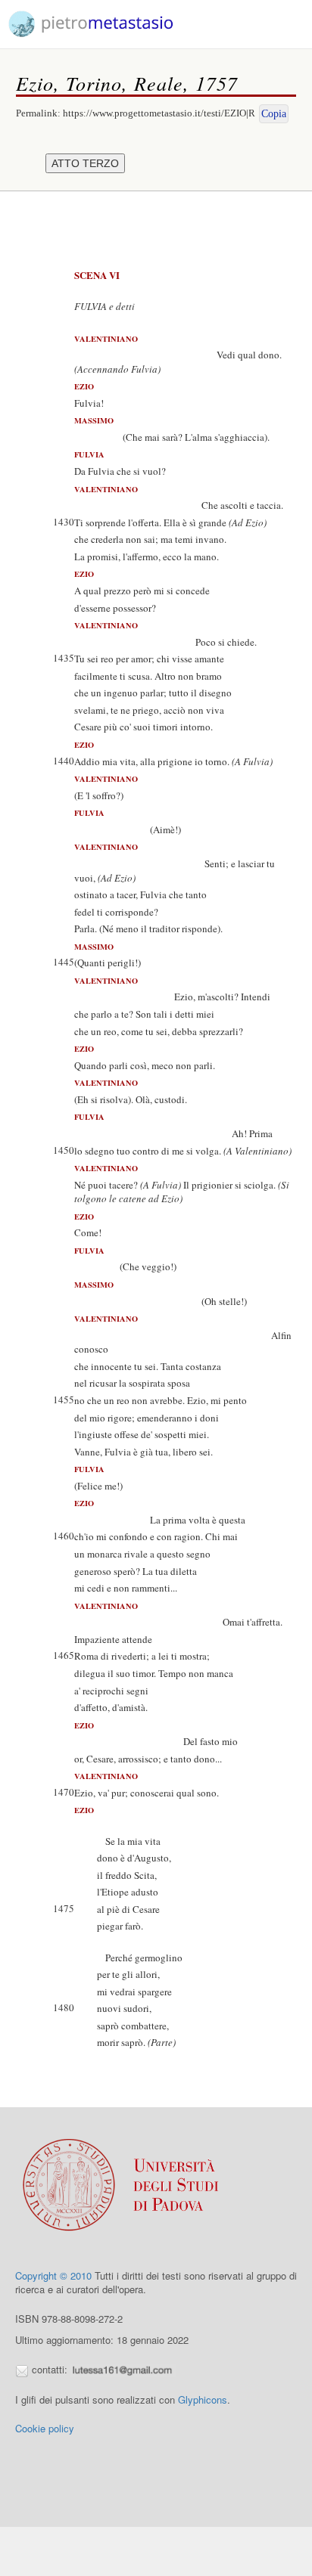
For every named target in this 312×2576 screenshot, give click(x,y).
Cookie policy (45, 2428)
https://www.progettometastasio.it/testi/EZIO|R (159, 113)
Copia (274, 114)
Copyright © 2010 (53, 2275)
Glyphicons (203, 2399)
